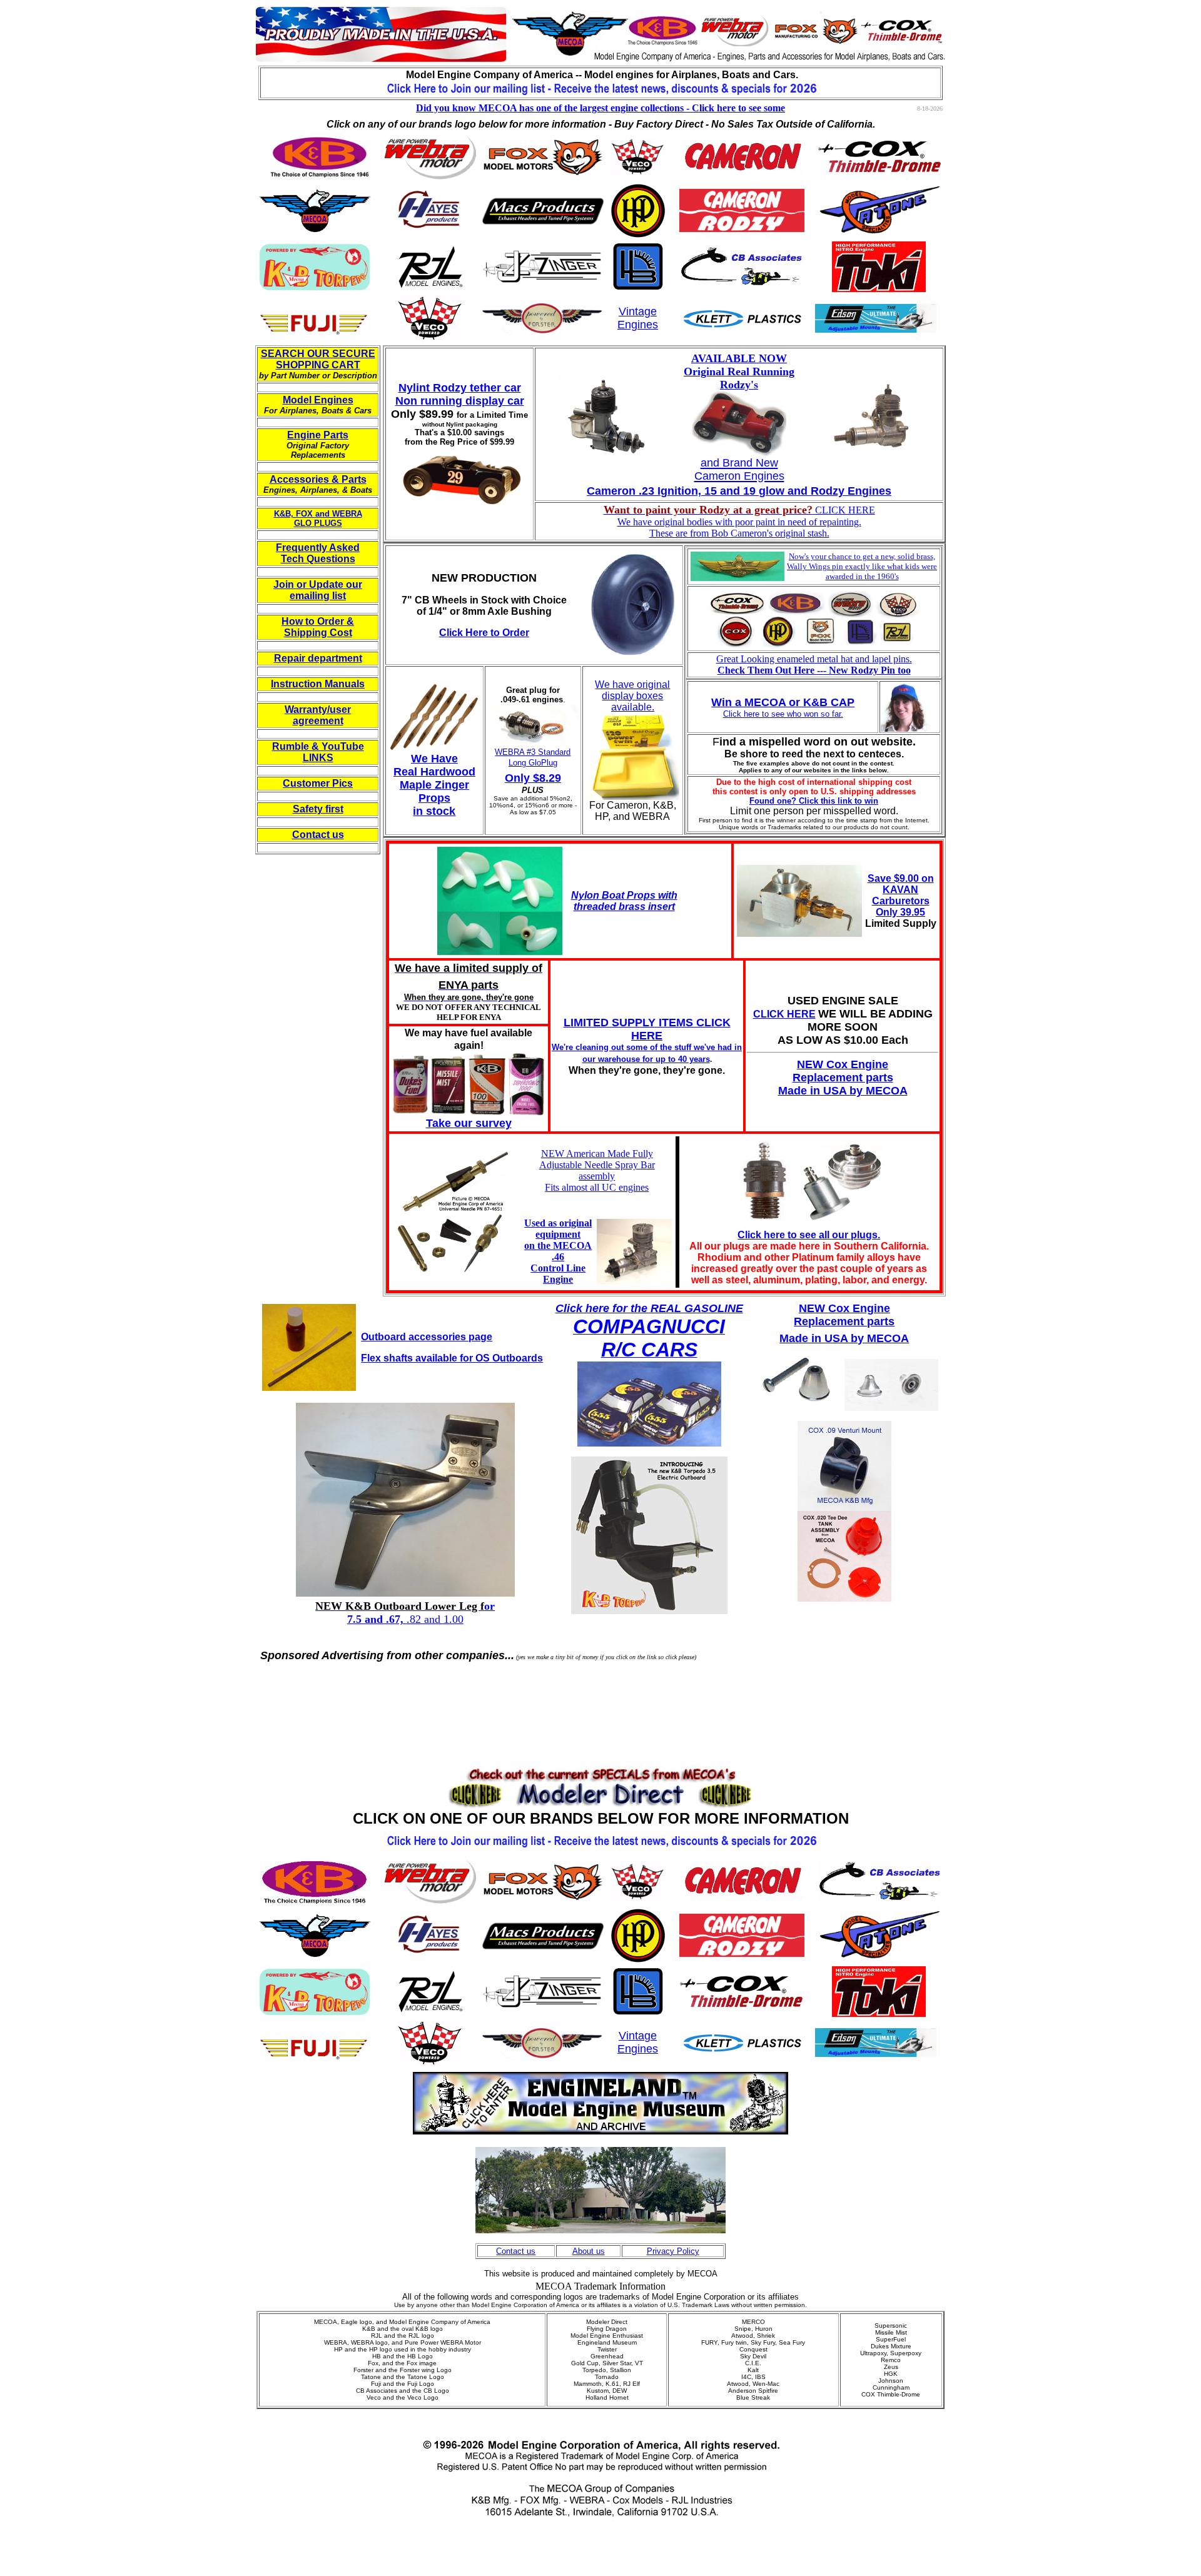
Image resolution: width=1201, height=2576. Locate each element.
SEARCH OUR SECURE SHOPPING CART (318, 359)
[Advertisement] (600, 1693)
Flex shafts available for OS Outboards (452, 1358)
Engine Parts (318, 435)
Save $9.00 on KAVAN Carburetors (901, 890)
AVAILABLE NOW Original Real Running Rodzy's (739, 371)
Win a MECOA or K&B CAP (783, 702)
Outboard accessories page (427, 1337)
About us (589, 2251)
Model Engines (318, 400)
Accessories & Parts (318, 479)
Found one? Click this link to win (814, 801)
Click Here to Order (484, 633)
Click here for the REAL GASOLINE (649, 1308)
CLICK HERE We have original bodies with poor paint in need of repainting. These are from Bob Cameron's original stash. (739, 522)
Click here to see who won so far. (783, 714)
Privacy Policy (673, 2251)
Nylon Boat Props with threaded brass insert (624, 901)
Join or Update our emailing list (318, 590)
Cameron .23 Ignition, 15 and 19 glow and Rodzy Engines (739, 491)
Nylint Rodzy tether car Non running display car (460, 394)
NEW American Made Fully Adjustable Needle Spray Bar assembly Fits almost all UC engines (597, 1170)
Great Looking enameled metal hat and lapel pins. (814, 664)
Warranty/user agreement (318, 715)
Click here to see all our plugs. (809, 1235)
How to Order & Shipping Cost (318, 627)
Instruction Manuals (318, 684)
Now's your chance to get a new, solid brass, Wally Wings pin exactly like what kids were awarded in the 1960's (862, 566)
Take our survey (469, 1123)
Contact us (318, 835)
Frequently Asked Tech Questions (318, 553)
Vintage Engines (638, 318)
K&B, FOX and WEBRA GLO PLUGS (318, 518)
